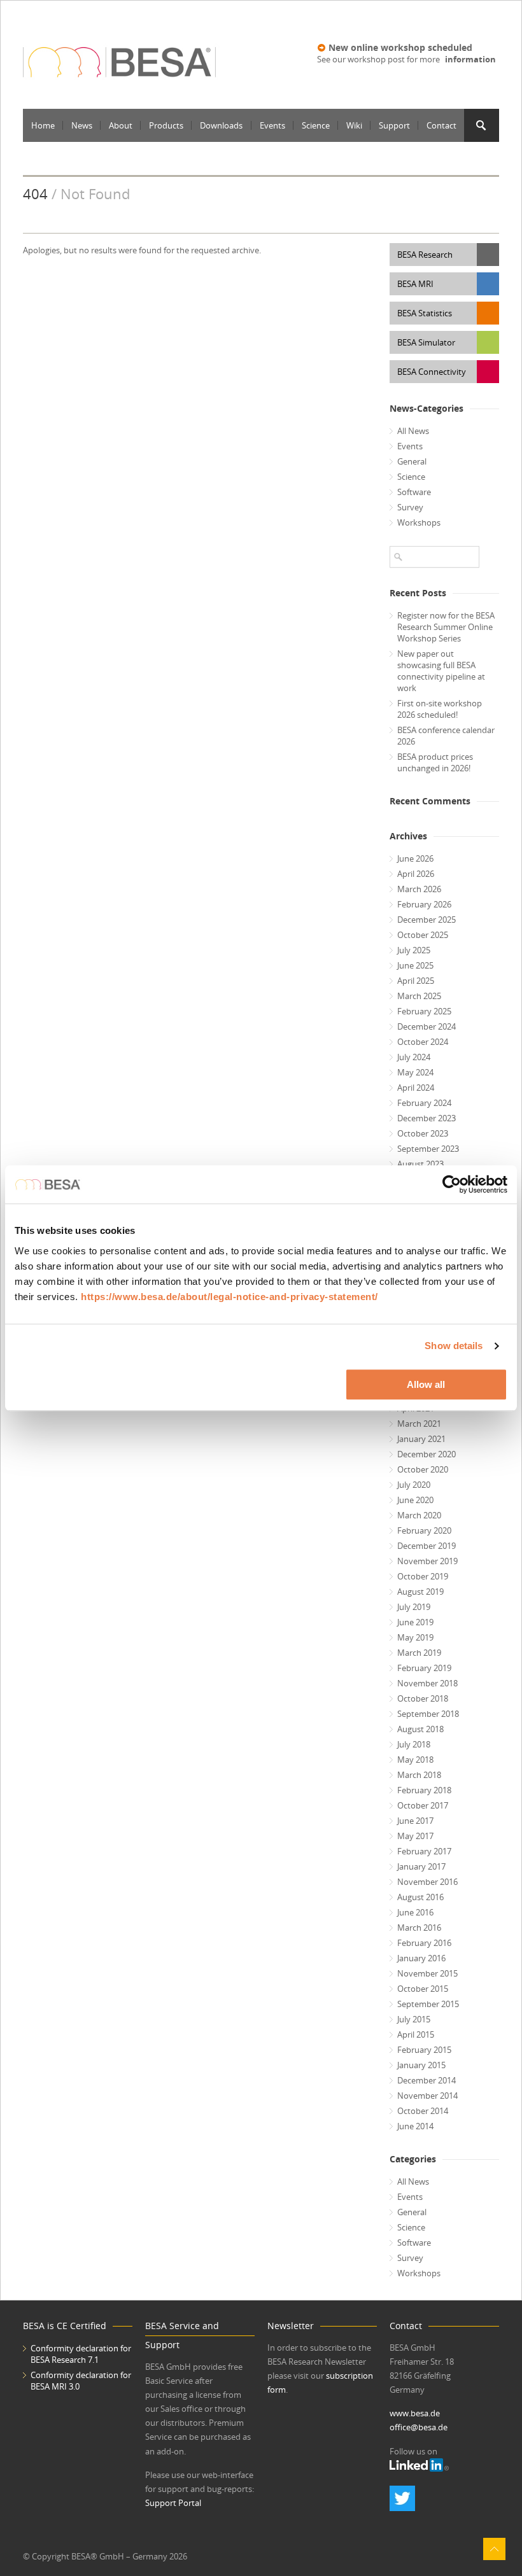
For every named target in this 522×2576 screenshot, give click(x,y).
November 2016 (427, 1882)
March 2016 (419, 1928)
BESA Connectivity (432, 372)
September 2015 (428, 2004)
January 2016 (421, 1958)
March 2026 (419, 889)
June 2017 (415, 1821)
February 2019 (424, 1668)
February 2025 (424, 1011)
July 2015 (414, 2019)
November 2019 (427, 1561)
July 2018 (414, 1744)
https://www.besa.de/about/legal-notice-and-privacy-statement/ (229, 1297)
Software (414, 492)
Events (272, 125)
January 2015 (421, 2065)
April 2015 (416, 2034)
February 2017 (424, 1851)
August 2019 (420, 1592)
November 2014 (427, 2096)
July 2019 (414, 1607)
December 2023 (427, 1118)
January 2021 (421, 1439)
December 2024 (427, 1026)
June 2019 (415, 1622)
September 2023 (428, 1149)
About (121, 125)
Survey (410, 507)
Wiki (354, 125)
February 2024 (424, 1103)
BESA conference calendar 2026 (446, 736)
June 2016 (415, 1912)
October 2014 (423, 2111)
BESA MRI (415, 284)
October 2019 (423, 1576)
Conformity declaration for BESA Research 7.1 (81, 2354)
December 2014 (427, 2080)
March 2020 (419, 1515)
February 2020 (424, 1530)
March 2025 (419, 996)
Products (166, 125)
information (470, 59)
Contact (441, 125)
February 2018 (424, 1790)
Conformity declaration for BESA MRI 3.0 (81, 2381)
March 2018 (419, 1775)
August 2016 (420, 1897)
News (82, 125)
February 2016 (424, 1943)
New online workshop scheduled (400, 47)
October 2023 (423, 1133)
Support (394, 125)
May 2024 (415, 1072)
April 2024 (416, 1088)
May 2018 (415, 1760)
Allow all (426, 1384)
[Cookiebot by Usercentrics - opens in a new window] (452, 1184)
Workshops (419, 522)
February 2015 (424, 2050)
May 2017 (415, 1836)
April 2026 (416, 874)
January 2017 (421, 1866)
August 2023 (420, 1164)
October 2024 (423, 1042)
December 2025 (427, 920)
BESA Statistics (425, 313)
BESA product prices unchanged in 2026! (435, 762)
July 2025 (414, 950)
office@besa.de (419, 2427)
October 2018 (423, 1698)
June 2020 (415, 1500)
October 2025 (423, 935)
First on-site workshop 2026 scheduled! (440, 709)
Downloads (221, 125)
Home (43, 125)
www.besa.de (415, 2413)
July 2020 (414, 1485)
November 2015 (427, 1973)
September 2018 (428, 1714)
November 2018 (427, 1683)
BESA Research (425, 255)
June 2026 (415, 858)
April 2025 (416, 981)
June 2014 (415, 2126)
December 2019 (427, 1546)
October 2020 (423, 1469)
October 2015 (423, 1989)
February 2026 (424, 904)
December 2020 (427, 1454)
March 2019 (419, 1653)
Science (316, 125)
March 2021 (419, 1424)
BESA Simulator (426, 342)
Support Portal (173, 2503)
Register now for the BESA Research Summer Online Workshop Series (446, 627)
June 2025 (415, 965)
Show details (454, 1346)
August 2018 (420, 1729)
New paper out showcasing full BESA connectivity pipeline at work (441, 671)
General (412, 461)
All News (413, 431)
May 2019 (415, 1637)
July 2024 (414, 1057)
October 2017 (423, 1805)
